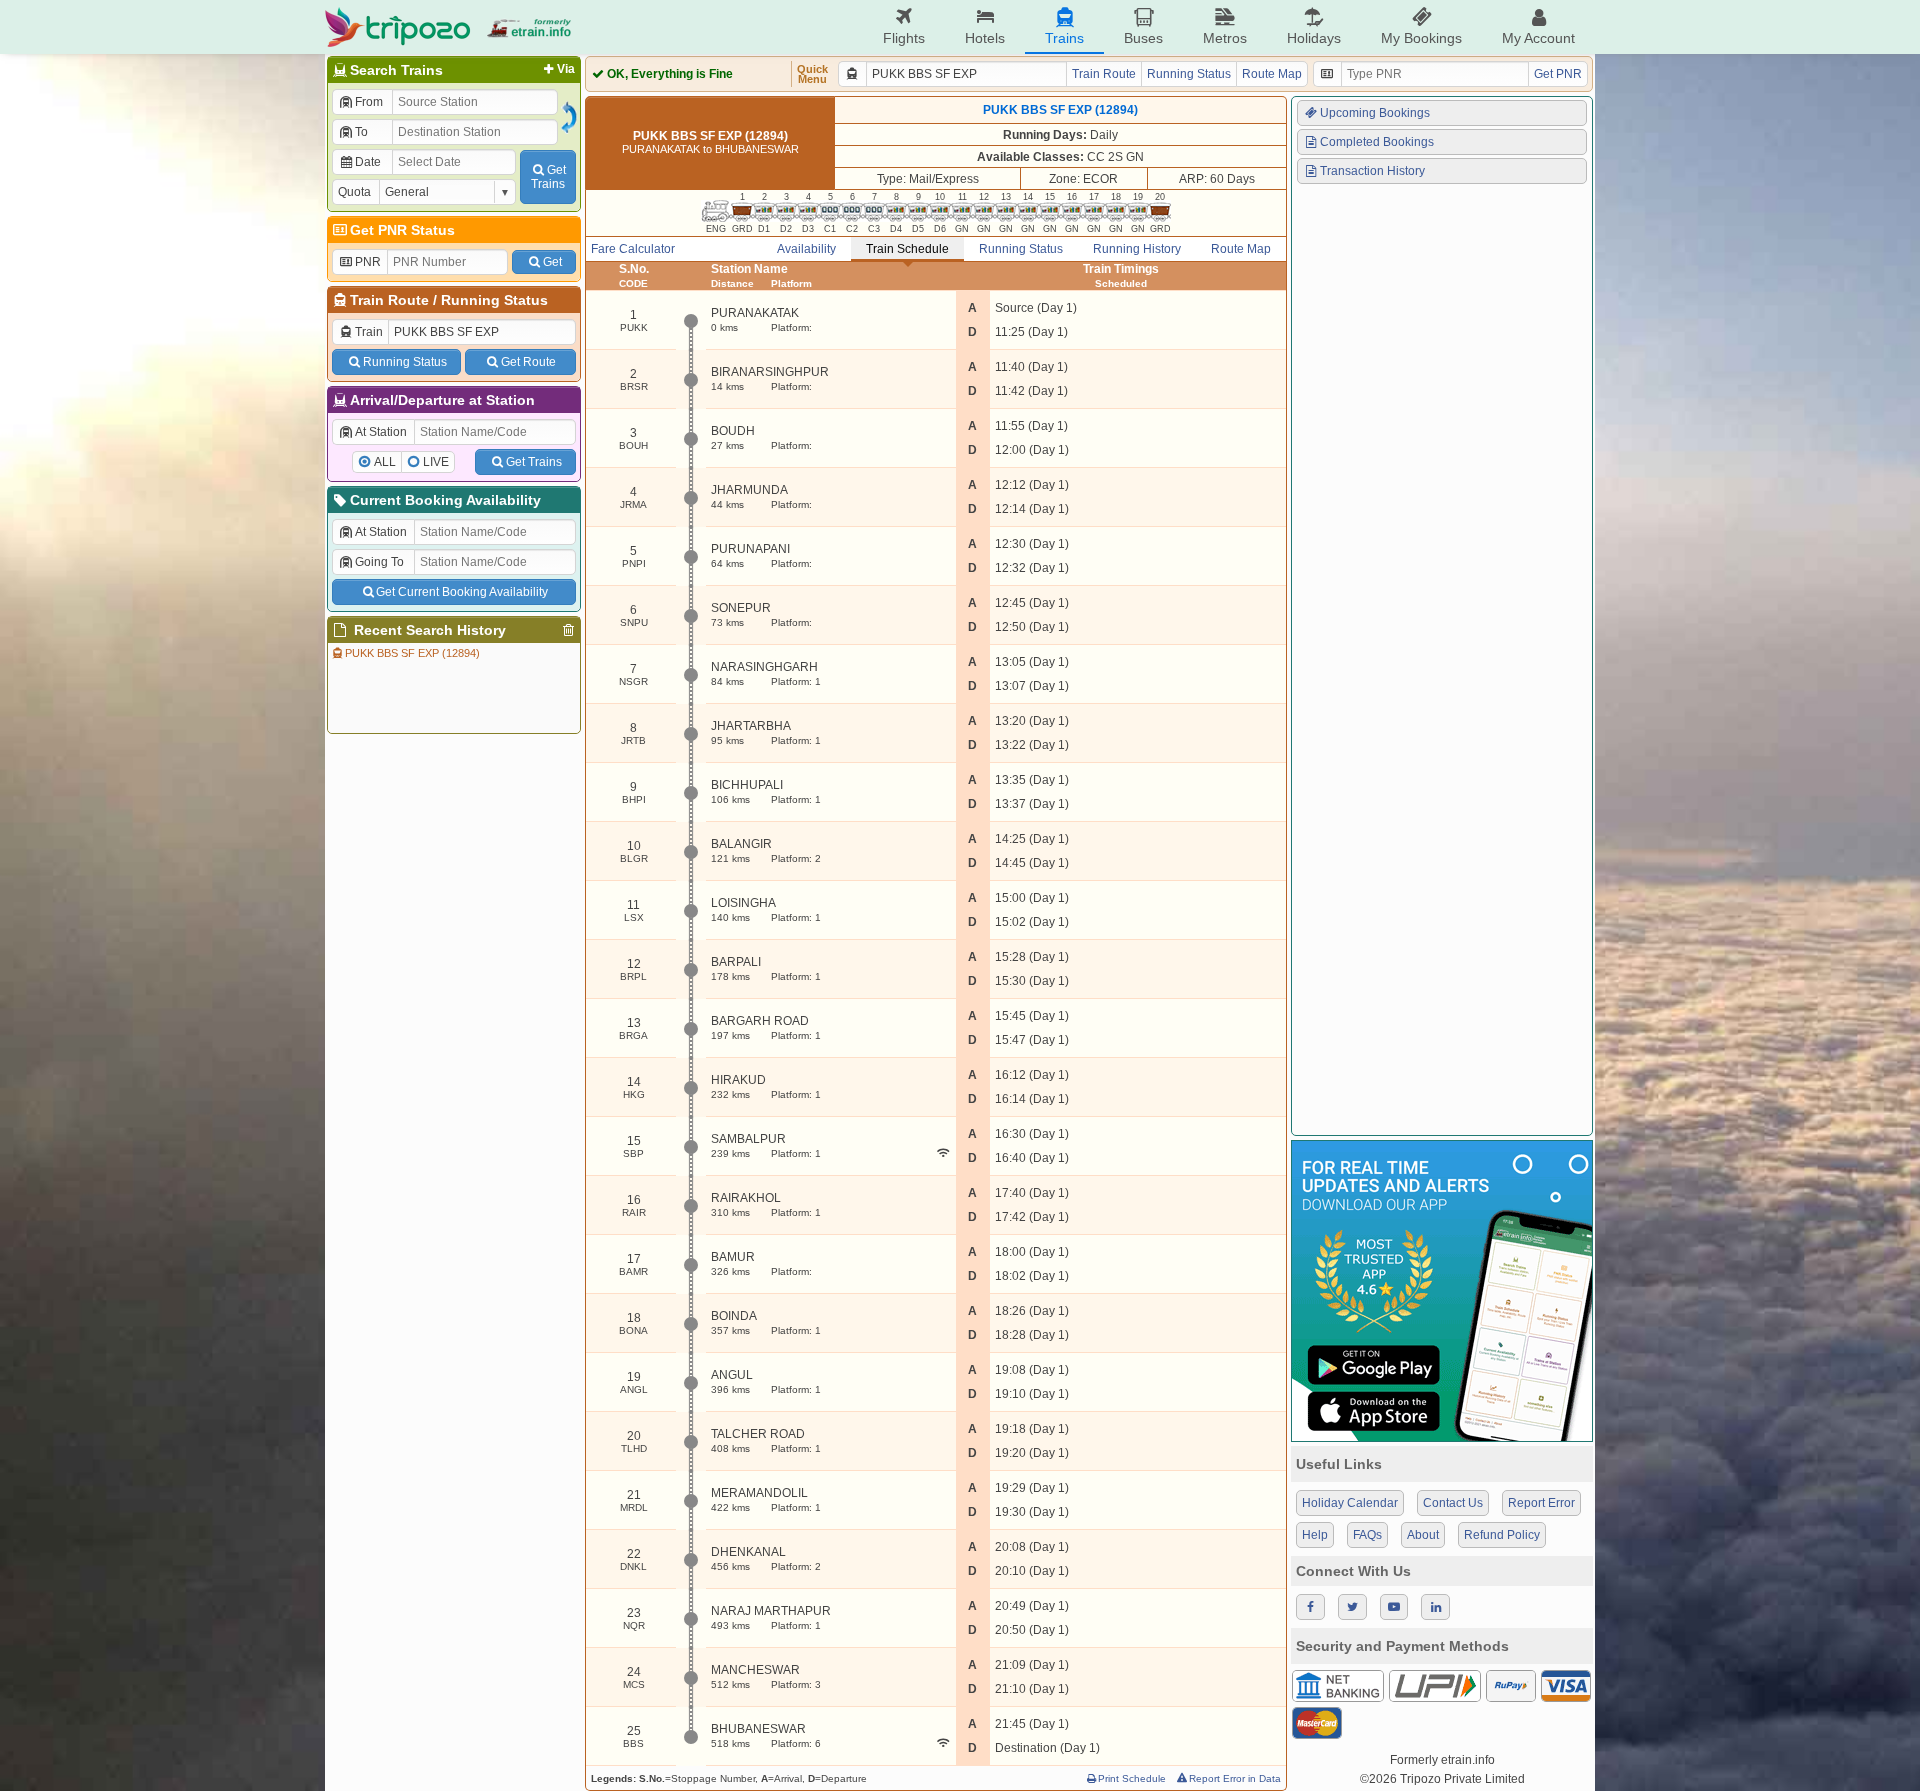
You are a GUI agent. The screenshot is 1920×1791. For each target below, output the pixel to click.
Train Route (389, 300)
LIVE (436, 462)
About (1423, 1535)
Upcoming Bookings (1375, 113)
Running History (1137, 249)
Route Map (1272, 74)
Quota (354, 192)
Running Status (494, 300)
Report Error (1541, 1503)
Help (1315, 1535)
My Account (1538, 38)
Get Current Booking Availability (462, 592)
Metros (1225, 38)
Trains (1064, 38)
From (369, 102)
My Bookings (1421, 38)
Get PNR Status (402, 230)
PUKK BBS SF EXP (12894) (412, 653)
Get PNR (1558, 74)
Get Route (528, 362)
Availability (806, 249)
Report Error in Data (1235, 1778)
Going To (379, 562)
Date (368, 162)
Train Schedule (907, 249)
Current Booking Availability (445, 500)
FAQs (1367, 1535)
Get (552, 262)
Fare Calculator (633, 249)
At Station (381, 432)
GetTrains (548, 177)
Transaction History (1372, 171)
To (361, 132)
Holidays (1314, 38)
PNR (368, 262)
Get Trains (534, 462)
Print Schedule (1132, 1778)
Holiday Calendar (1350, 1503)
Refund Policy (1502, 1535)
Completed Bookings (1377, 142)
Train (369, 332)
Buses (1143, 38)
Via (566, 69)
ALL (385, 462)
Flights (904, 38)
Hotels (985, 38)
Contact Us (1453, 1503)
